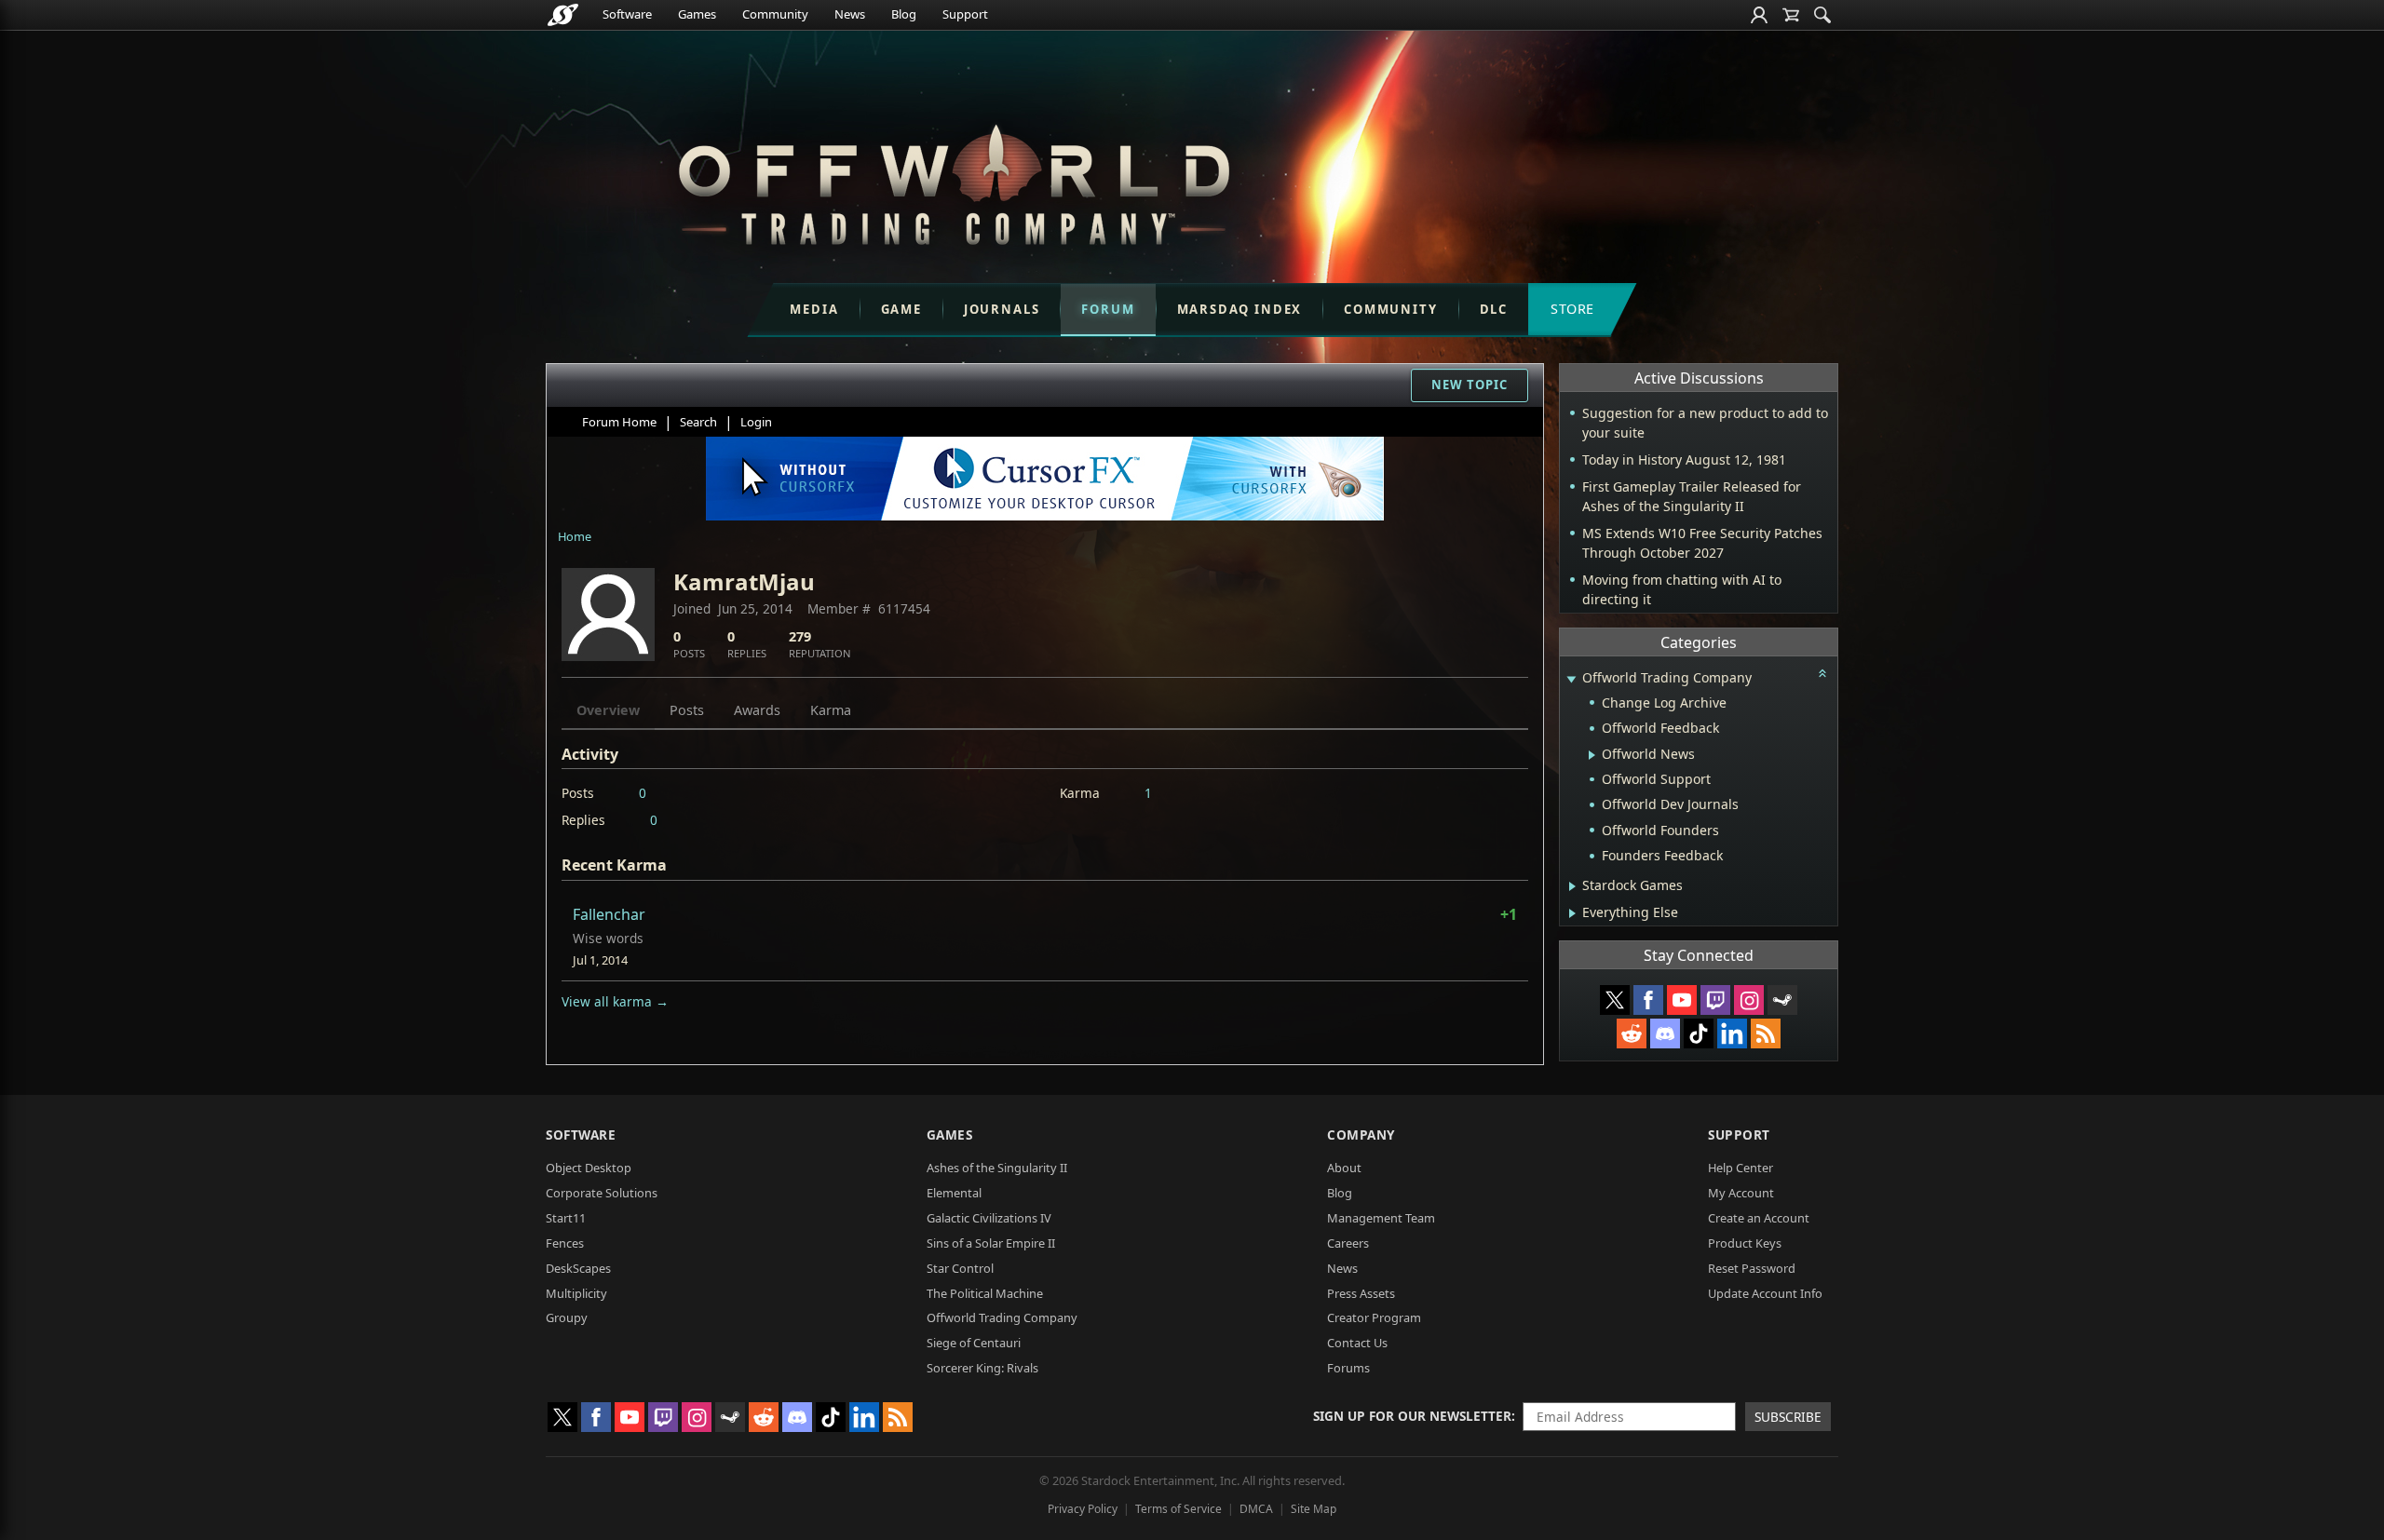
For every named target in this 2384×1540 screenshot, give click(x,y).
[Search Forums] (1822, 15)
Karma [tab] (831, 710)
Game (901, 309)
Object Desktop (589, 1168)
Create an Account (1759, 1218)
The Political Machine (985, 1293)
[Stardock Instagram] (1749, 1000)
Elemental (954, 1193)
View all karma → (615, 1001)
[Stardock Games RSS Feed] (1766, 1033)
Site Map (1314, 1509)
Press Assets (1361, 1293)
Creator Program (1374, 1317)
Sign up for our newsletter (1412, 1416)
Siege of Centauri (974, 1343)
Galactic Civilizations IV (989, 1218)
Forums (1348, 1368)
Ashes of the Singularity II (997, 1168)
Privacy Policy (1083, 1509)
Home (575, 536)
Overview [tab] (608, 710)
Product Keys (1745, 1243)
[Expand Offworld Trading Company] (1571, 679)
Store (1572, 309)
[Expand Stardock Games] (1572, 886)
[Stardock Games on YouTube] (1682, 1000)
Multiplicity (576, 1293)
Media (814, 309)
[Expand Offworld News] (1592, 755)
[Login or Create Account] (1759, 15)
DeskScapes (578, 1268)
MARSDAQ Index (1240, 309)
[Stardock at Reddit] (1632, 1033)
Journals (1002, 309)
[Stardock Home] (563, 15)
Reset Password (1752, 1268)
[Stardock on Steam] (1782, 1000)
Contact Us (1357, 1343)
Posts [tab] (687, 710)
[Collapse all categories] (1822, 673)
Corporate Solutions (602, 1193)
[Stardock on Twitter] (1615, 1000)
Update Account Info (1765, 1293)
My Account (1741, 1193)
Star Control (960, 1268)
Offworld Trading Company (1002, 1317)
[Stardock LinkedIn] (1732, 1033)
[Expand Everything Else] (1572, 913)
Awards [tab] (757, 710)
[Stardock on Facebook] (1648, 1000)
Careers (1348, 1243)
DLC (1494, 309)
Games (697, 14)
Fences (565, 1243)
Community (775, 14)
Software (627, 14)
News (850, 14)
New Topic (1470, 385)
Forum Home (619, 422)
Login (756, 422)
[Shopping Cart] (1791, 15)
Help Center (1741, 1168)
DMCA (1256, 1509)
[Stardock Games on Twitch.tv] (1715, 1000)
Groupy (567, 1317)
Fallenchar (609, 914)
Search (698, 422)
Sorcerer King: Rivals (982, 1368)
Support (965, 14)
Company (1361, 1135)
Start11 (566, 1218)
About (1344, 1168)
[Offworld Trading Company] (954, 180)
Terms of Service (1178, 1509)
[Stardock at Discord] (1665, 1033)
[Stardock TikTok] (1699, 1033)
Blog (904, 14)
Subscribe (1788, 1417)
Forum (1108, 309)
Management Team (1381, 1218)
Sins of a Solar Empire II (991, 1243)
